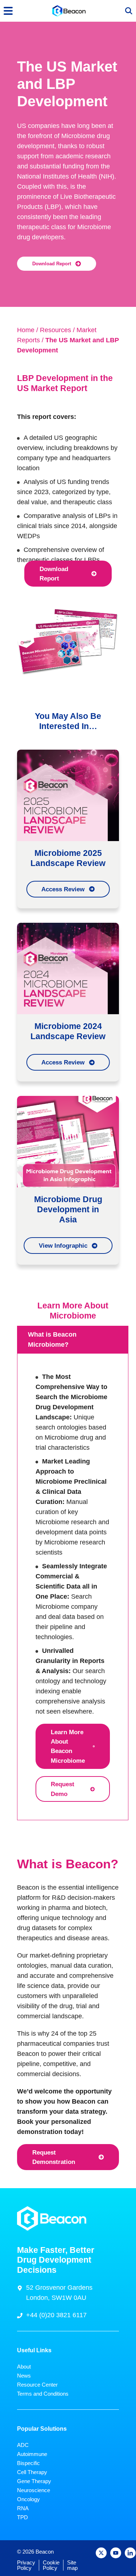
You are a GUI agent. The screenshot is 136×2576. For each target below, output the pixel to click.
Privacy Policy (26, 2565)
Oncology (28, 2499)
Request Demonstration (54, 2157)
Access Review (63, 889)
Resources (55, 330)
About (24, 2367)
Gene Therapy (34, 2481)
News (24, 2376)
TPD (22, 2517)
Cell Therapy (32, 2472)
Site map (72, 2565)
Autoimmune (32, 2454)
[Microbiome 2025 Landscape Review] (68, 795)
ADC (23, 2445)
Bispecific (28, 2463)
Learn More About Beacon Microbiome (68, 1746)
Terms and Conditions (43, 2394)
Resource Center (37, 2385)
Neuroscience (34, 2490)
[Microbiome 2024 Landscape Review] (68, 968)
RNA (23, 2508)
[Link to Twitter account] (101, 2553)
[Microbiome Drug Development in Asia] (68, 1141)
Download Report (52, 264)
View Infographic (63, 1246)
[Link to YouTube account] (116, 2553)
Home (26, 330)
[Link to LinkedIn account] (130, 2553)
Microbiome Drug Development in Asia (68, 1209)
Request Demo (63, 1789)
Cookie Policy (51, 2565)
